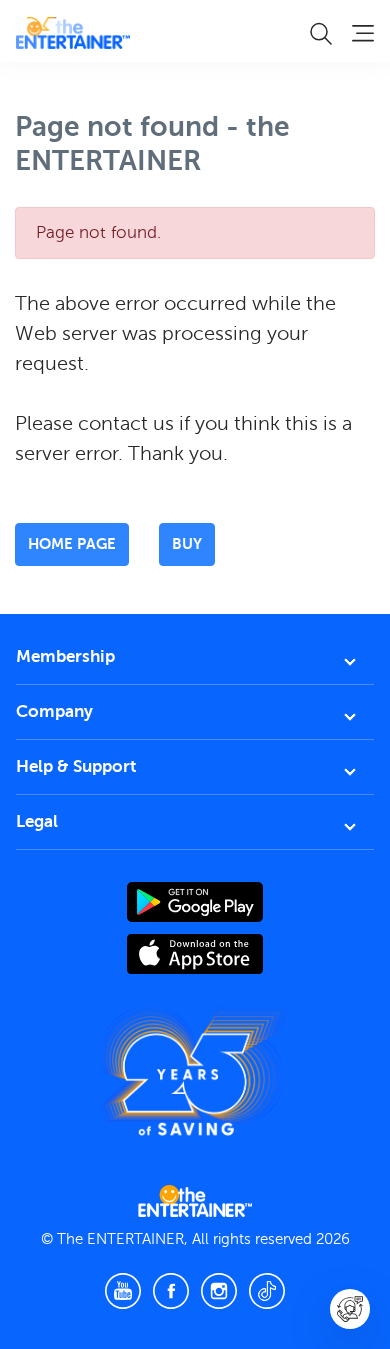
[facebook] (171, 1291)
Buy (187, 543)
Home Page (72, 543)
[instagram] (219, 1291)
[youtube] (123, 1291)
